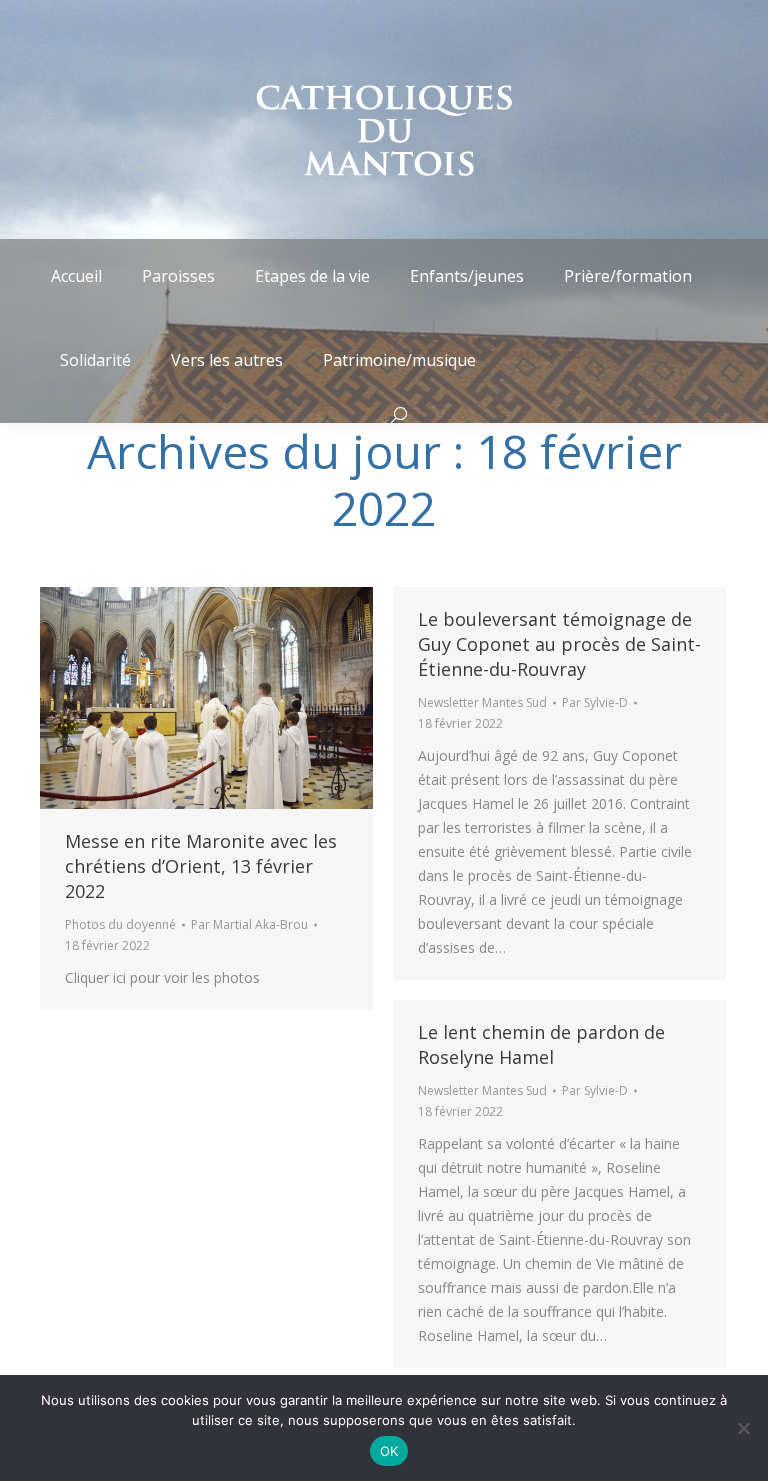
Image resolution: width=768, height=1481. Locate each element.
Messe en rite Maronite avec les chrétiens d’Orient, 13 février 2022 (201, 866)
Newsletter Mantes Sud (482, 702)
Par (249, 924)
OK (389, 1451)
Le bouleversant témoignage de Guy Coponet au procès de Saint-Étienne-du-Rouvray (559, 644)
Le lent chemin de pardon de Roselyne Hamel (541, 1044)
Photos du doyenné (120, 924)
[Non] (743, 1428)
